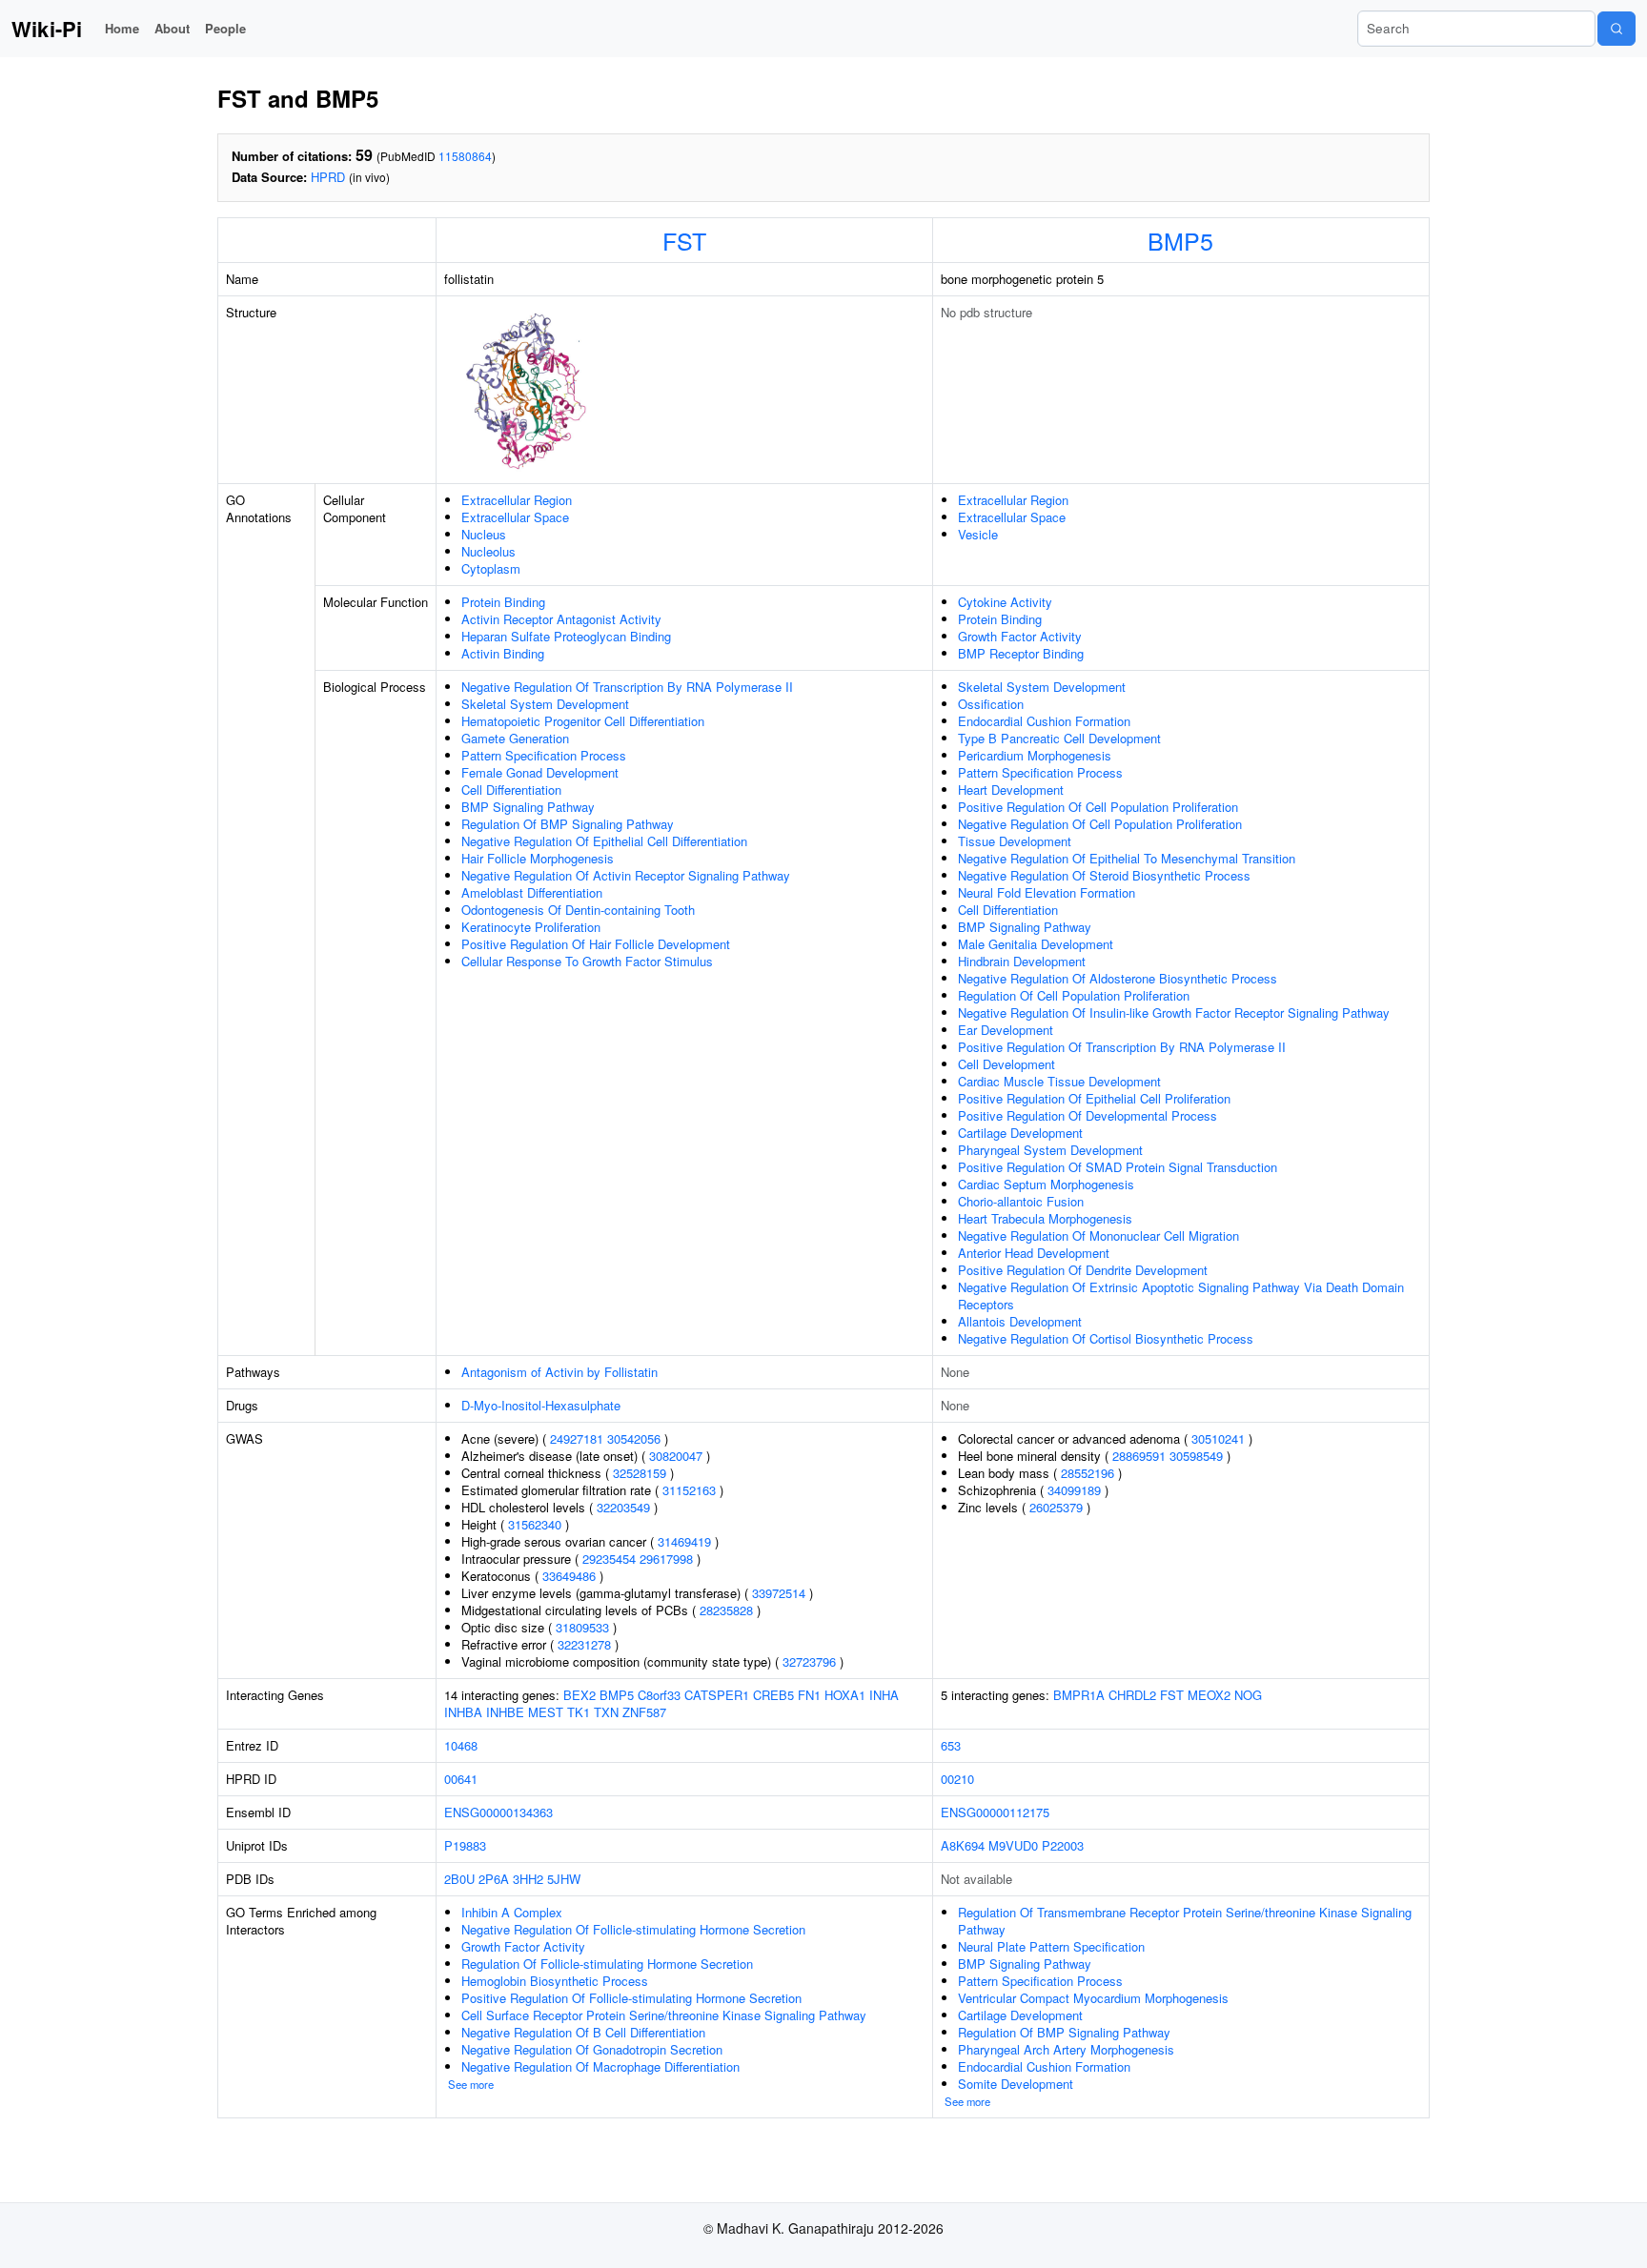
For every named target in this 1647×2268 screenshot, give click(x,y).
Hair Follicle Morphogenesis (538, 858)
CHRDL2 (1132, 1695)
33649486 (569, 1576)
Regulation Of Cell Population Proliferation (1074, 995)
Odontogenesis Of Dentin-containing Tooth (578, 910)
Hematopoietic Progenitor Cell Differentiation (583, 721)
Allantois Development (1020, 1321)
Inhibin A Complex (512, 1912)
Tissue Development (1015, 841)
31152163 (689, 1490)
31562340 (535, 1524)
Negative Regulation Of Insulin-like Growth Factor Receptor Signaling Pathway (1174, 1012)
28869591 (1139, 1456)
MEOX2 (1209, 1695)
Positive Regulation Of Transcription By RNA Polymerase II (1122, 1047)
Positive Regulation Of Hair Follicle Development (596, 944)
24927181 (577, 1438)
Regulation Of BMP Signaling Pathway (568, 824)
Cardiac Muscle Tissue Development (1059, 1081)
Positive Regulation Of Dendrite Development (1083, 1270)
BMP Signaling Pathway (528, 807)
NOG (1248, 1695)
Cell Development (1006, 1064)
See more (471, 2084)
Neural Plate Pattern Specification (1051, 1946)
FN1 (809, 1695)
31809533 (582, 1627)
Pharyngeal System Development (1050, 1150)
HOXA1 (845, 1695)
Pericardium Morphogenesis (1035, 755)
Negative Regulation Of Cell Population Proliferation (1100, 824)
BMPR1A (1079, 1695)
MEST (546, 1712)
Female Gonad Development (540, 772)
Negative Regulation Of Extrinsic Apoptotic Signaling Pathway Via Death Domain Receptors (1181, 1296)
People (225, 28)
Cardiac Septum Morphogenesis (1046, 1184)
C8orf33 (659, 1695)
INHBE (505, 1712)
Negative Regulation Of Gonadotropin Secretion (592, 2049)
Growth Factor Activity (1020, 636)
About (172, 28)
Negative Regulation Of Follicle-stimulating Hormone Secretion (633, 1929)
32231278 (584, 1644)
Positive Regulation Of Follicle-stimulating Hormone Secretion (631, 1998)
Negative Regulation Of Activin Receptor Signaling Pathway (626, 875)
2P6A (494, 1879)
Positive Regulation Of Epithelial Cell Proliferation (1094, 1098)
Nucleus (484, 534)
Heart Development (1011, 790)
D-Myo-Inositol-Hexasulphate (541, 1405)
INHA (884, 1695)
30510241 (1218, 1438)
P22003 (1063, 1845)
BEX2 (579, 1695)
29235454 (609, 1559)
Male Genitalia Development (1036, 944)
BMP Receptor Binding (1021, 653)
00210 (957, 1779)
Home (122, 28)
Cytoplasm (491, 568)
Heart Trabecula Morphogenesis (1045, 1218)
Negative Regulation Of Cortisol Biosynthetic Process (1106, 1338)
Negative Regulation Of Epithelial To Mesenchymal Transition (1127, 858)
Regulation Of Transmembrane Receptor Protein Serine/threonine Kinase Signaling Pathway (1185, 1921)
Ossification (991, 704)
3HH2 (528, 1879)
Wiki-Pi (47, 29)
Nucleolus (488, 551)
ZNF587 (644, 1712)
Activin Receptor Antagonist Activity (561, 619)
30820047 (676, 1456)
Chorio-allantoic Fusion (1021, 1201)
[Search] (1616, 29)
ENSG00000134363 (498, 1812)
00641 (461, 1779)
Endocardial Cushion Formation (1044, 721)
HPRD (328, 177)
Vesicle (978, 534)
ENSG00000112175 (995, 1812)
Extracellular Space (515, 517)
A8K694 (963, 1845)
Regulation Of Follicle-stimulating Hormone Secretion (607, 1964)
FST (684, 240)
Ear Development (1006, 1030)
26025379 (1056, 1507)
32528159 (640, 1473)
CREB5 (773, 1695)
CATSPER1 (717, 1695)
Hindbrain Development (1022, 961)
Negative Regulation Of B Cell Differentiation (583, 2032)
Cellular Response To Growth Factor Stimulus (587, 961)
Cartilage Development (1020, 1133)
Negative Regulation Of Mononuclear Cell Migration (1098, 1235)
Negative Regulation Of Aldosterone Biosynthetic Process (1118, 978)
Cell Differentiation (511, 790)
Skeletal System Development (545, 704)
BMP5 (1180, 240)
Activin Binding (503, 653)
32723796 (809, 1661)
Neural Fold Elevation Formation (1047, 892)
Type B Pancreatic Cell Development (1059, 738)
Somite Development (1016, 2084)
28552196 (1088, 1473)
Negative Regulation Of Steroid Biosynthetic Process (1104, 875)
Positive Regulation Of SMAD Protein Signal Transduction (1118, 1167)
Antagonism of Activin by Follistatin (559, 1372)
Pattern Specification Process (544, 755)
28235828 (726, 1610)
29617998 (666, 1559)
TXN (606, 1712)
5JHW (564, 1879)
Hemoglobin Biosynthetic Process (555, 1981)
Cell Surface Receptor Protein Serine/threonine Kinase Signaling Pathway (664, 2015)
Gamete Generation (515, 738)
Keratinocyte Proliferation (531, 927)
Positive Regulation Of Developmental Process (1088, 1115)
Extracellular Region (517, 500)
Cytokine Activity (1005, 602)
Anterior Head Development (1034, 1253)
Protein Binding (503, 602)
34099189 (1074, 1490)
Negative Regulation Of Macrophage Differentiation (600, 2066)
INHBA (463, 1712)
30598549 (1196, 1456)
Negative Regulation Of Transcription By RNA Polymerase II (627, 687)
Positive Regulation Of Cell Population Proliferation (1098, 807)
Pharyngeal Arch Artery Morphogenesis (1066, 2049)
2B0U (459, 1879)
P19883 (465, 1845)
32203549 (623, 1507)
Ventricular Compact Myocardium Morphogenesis (1093, 1998)
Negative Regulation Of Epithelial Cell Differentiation (604, 841)
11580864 (465, 156)
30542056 (634, 1438)
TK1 (579, 1712)
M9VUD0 (1013, 1845)
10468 (461, 1745)
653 (951, 1745)
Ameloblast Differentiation (532, 892)
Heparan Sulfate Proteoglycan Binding (566, 636)
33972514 (779, 1593)
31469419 (684, 1541)
